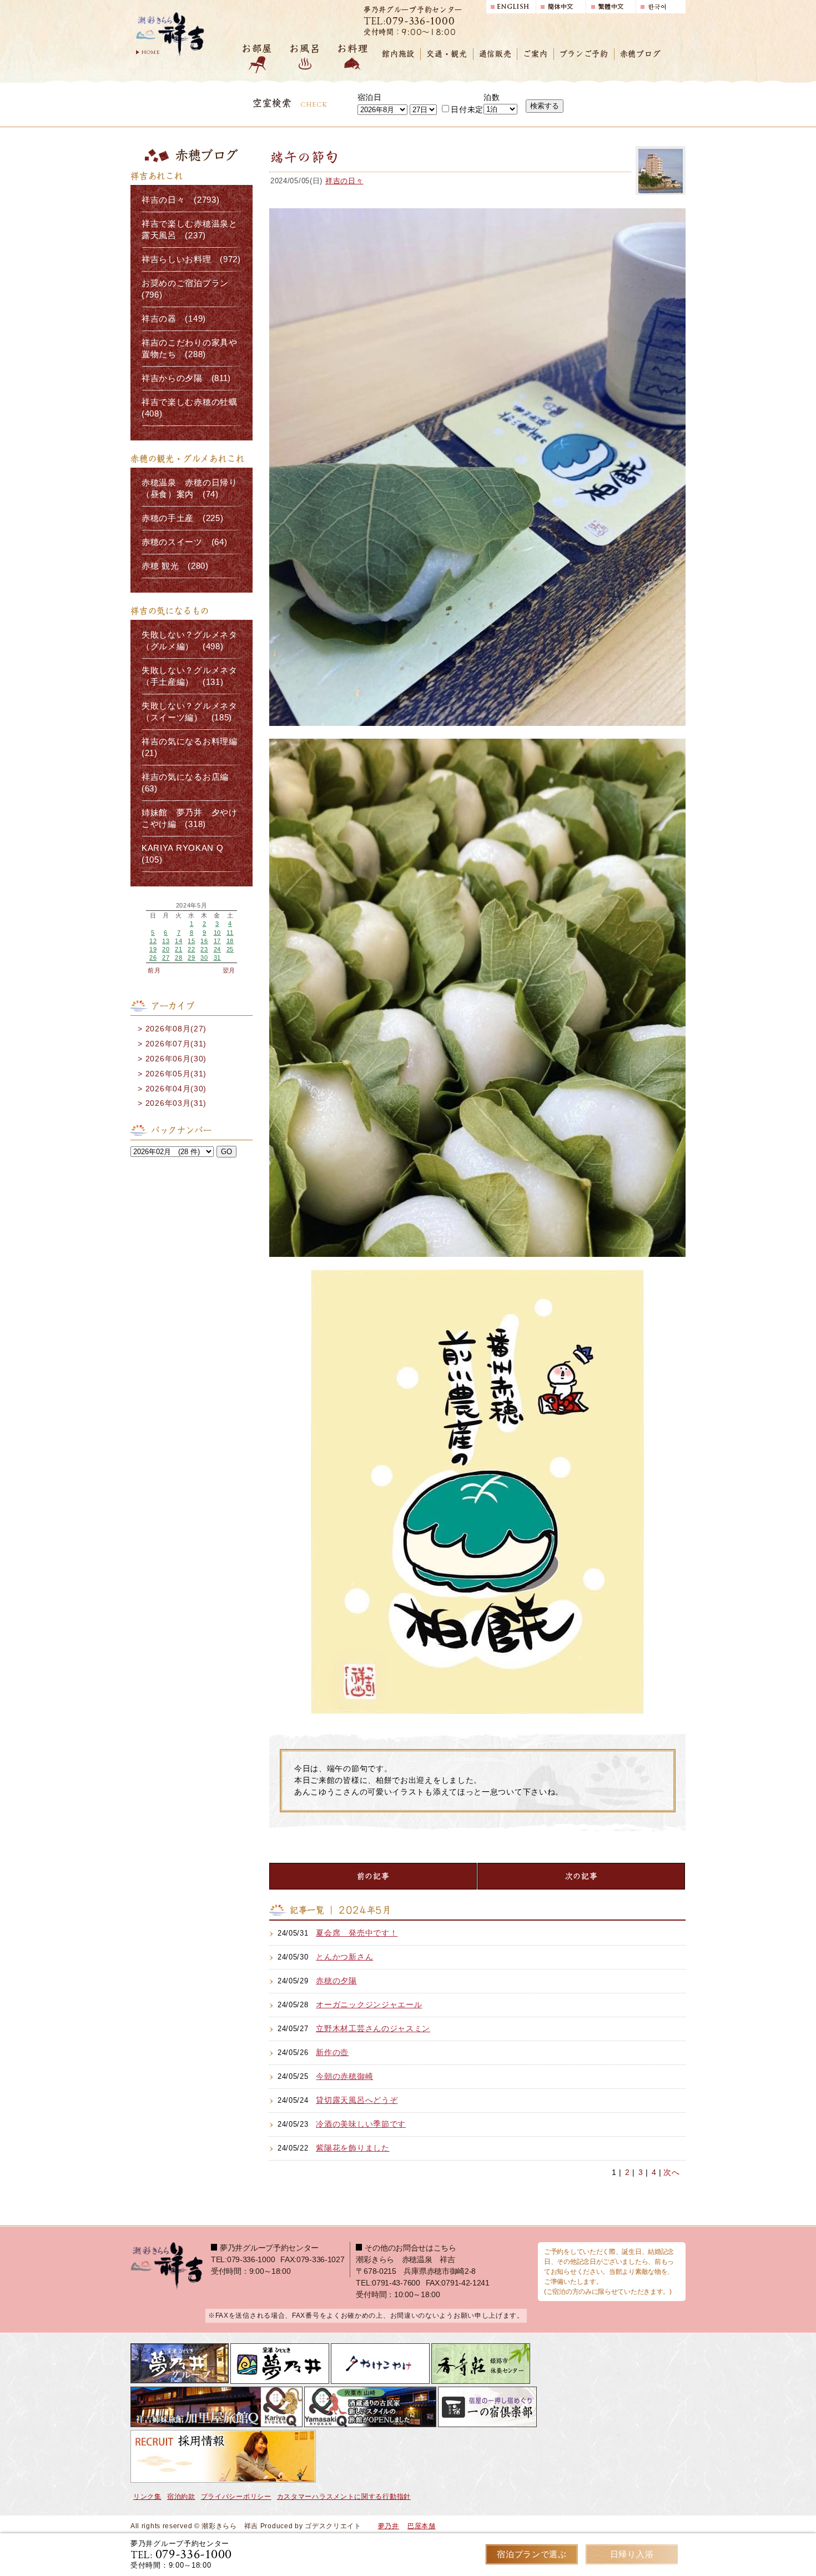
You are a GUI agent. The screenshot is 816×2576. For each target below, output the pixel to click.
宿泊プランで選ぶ (532, 2554)
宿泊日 (370, 97)
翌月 (229, 970)
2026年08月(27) (176, 1029)
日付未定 (467, 109)
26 (153, 958)
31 (217, 958)
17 (217, 941)
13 (166, 941)
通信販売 (495, 54)
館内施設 (398, 54)
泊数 (492, 97)
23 (204, 949)
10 (217, 933)
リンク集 (147, 2497)
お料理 (352, 49)
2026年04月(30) (176, 1089)
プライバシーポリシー (236, 2497)
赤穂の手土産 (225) (182, 518)
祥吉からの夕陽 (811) (186, 378)
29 (191, 958)
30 (204, 958)
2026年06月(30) (176, 1059)
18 (230, 941)
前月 (154, 970)
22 (191, 949)
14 (178, 941)
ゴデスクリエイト (333, 2526)
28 (178, 958)
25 (230, 949)
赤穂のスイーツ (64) (184, 542)
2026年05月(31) (176, 1074)
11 (230, 933)
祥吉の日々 (344, 181)
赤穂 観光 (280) (175, 566)
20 (166, 949)
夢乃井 (389, 2526)
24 (217, 949)
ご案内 (535, 54)
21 (178, 949)
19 (153, 949)
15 (191, 941)
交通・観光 (447, 54)
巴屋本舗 (422, 2526)
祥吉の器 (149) (174, 319)
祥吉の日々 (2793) (180, 200)
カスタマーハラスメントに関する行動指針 (344, 2497)
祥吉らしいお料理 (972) (191, 259)
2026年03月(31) (176, 1103)
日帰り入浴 (632, 2554)
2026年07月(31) (176, 1044)
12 (153, 941)
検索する (545, 106)
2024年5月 (192, 906)
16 (204, 941)
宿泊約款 (181, 2497)
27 (166, 958)
